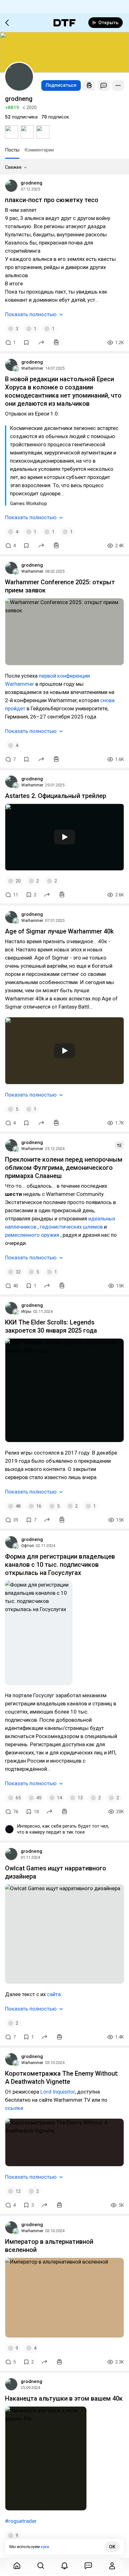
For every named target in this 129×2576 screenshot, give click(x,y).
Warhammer (32, 368)
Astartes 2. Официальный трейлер (56, 796)
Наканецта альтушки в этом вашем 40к (64, 2398)
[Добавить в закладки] (26, 343)
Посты (12, 150)
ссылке (14, 2108)
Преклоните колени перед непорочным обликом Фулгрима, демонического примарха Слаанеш (64, 1168)
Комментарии (39, 150)
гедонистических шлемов (71, 1227)
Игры (26, 1311)
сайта (54, 1994)
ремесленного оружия (32, 1235)
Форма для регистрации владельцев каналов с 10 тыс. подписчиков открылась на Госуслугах (60, 1565)
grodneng (31, 183)
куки (45, 2547)
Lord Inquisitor (57, 2092)
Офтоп (28, 1546)
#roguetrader (21, 2521)
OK (112, 2547)
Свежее (13, 167)
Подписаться (61, 85)
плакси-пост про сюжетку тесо (52, 200)
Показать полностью (31, 314)
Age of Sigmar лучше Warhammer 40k (59, 931)
